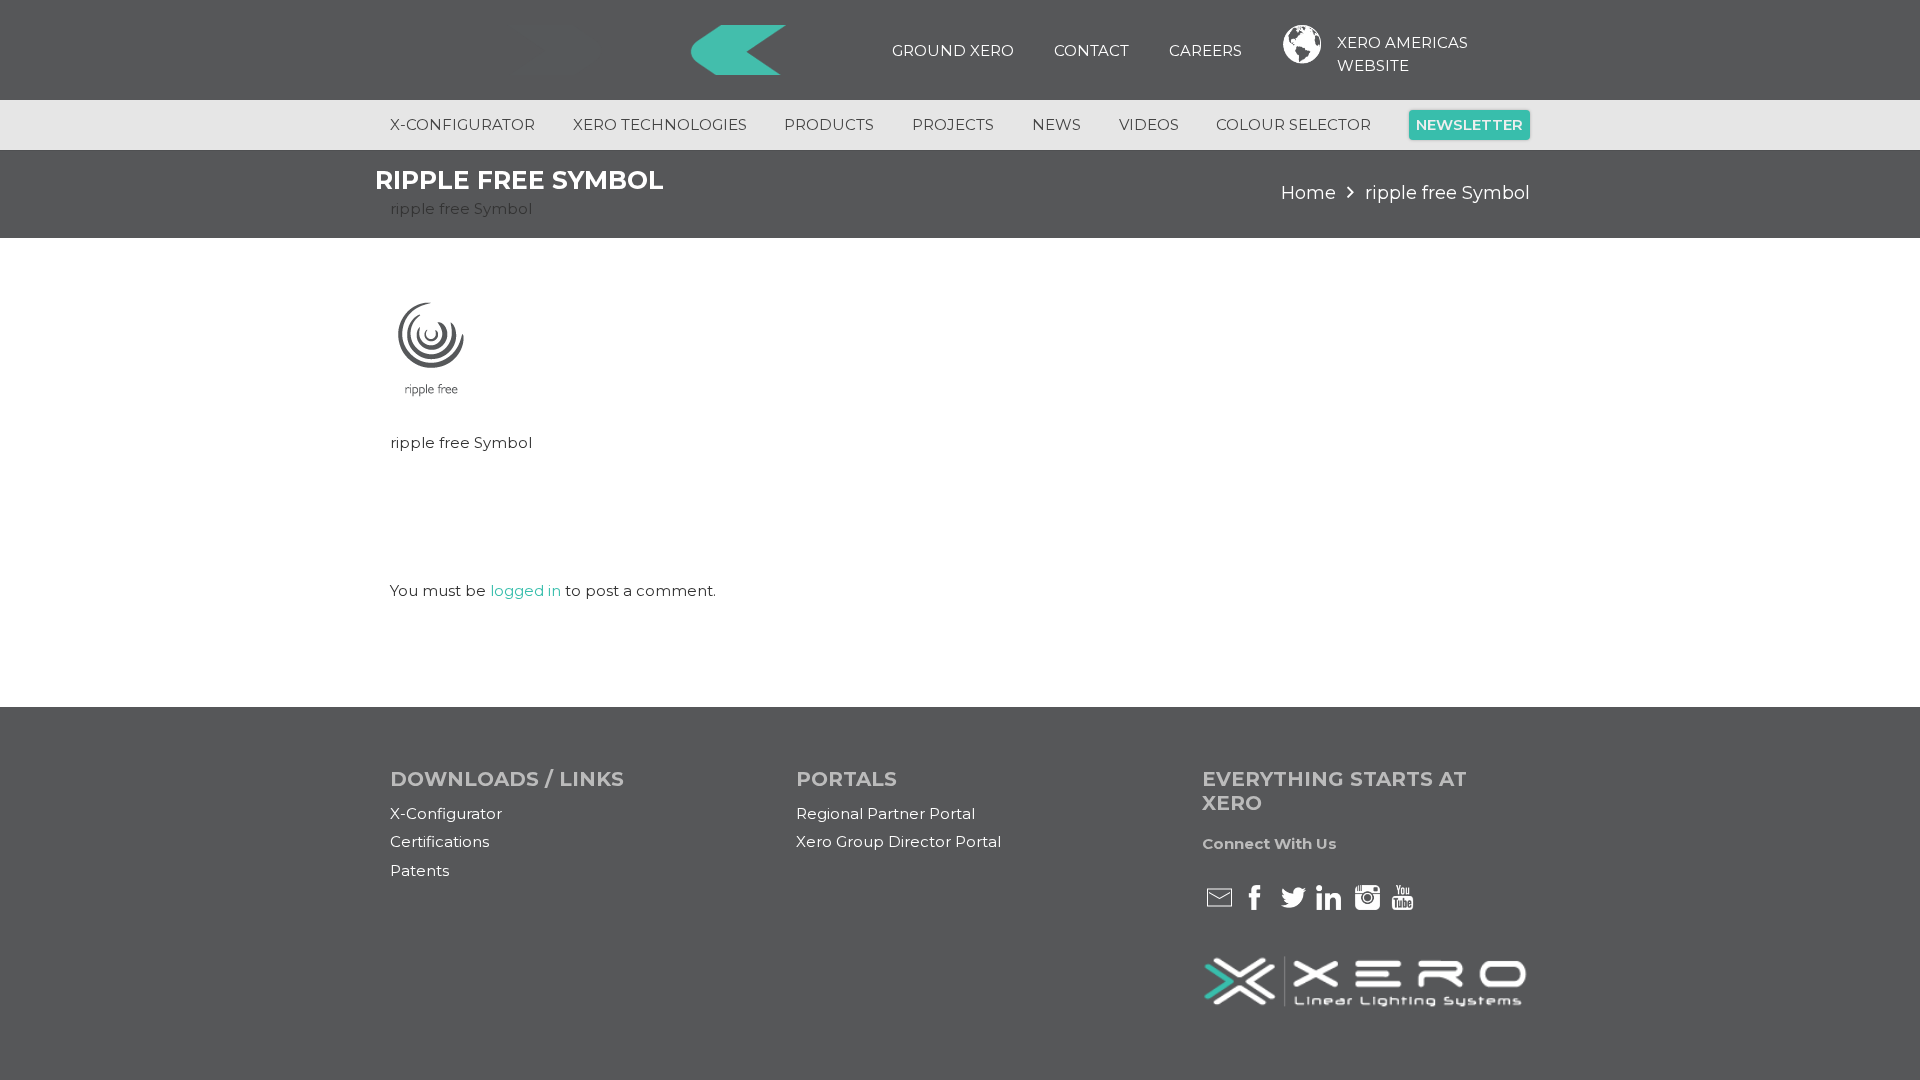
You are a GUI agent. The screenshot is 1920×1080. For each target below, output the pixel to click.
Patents (419, 870)
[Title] (646, 50)
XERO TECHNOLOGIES (660, 124)
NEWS (1056, 124)
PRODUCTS (829, 124)
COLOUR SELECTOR (1293, 124)
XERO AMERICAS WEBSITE (1402, 54)
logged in (525, 590)
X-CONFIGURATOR (462, 124)
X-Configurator (446, 813)
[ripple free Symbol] (428, 391)
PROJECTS (953, 124)
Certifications (439, 841)
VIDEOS (1149, 124)
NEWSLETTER (1469, 124)
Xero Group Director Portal (898, 841)
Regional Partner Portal (885, 813)
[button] (1027, 50)
